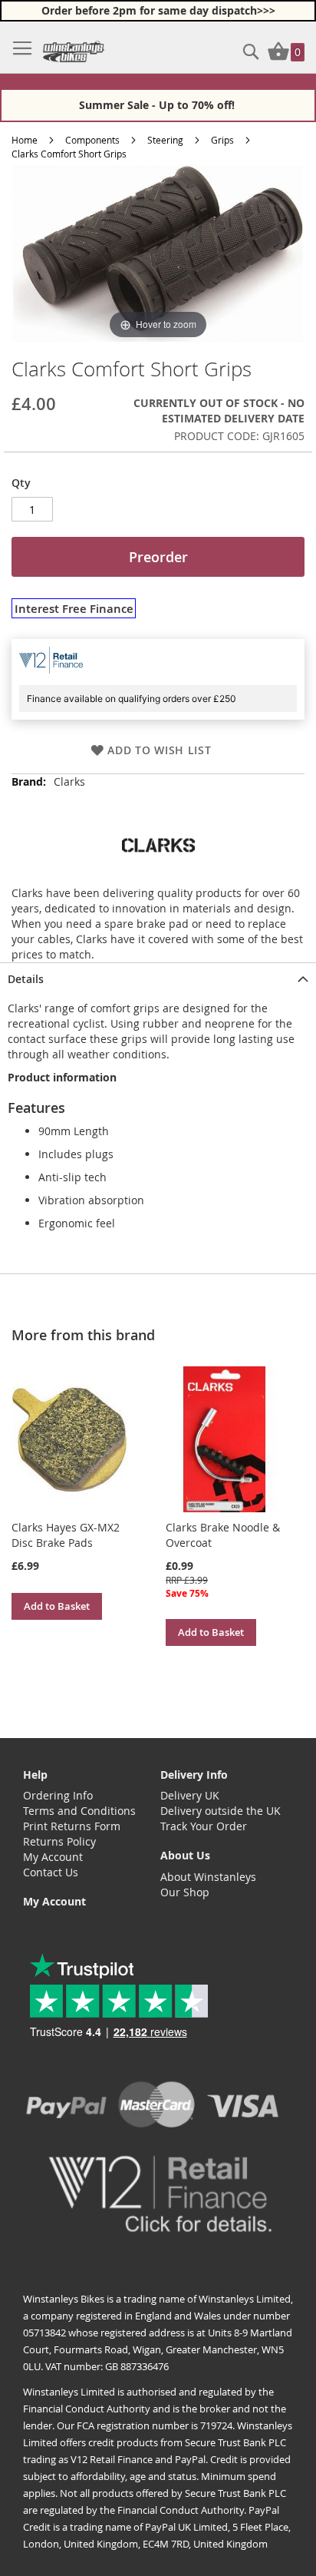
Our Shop (185, 1892)
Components (92, 140)
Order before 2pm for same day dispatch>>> (158, 10)
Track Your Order (204, 1826)
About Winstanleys (208, 1877)
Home (25, 140)
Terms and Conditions (79, 1811)
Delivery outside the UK (221, 1811)
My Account (53, 1857)
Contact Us (51, 1872)
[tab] (158, 978)
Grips (222, 140)
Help (35, 1775)
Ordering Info (58, 1795)
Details (26, 979)
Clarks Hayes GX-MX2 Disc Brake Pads (66, 1535)
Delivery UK (190, 1795)
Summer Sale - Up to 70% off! (158, 105)
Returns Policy (59, 1841)
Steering (165, 140)
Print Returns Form (72, 1826)
